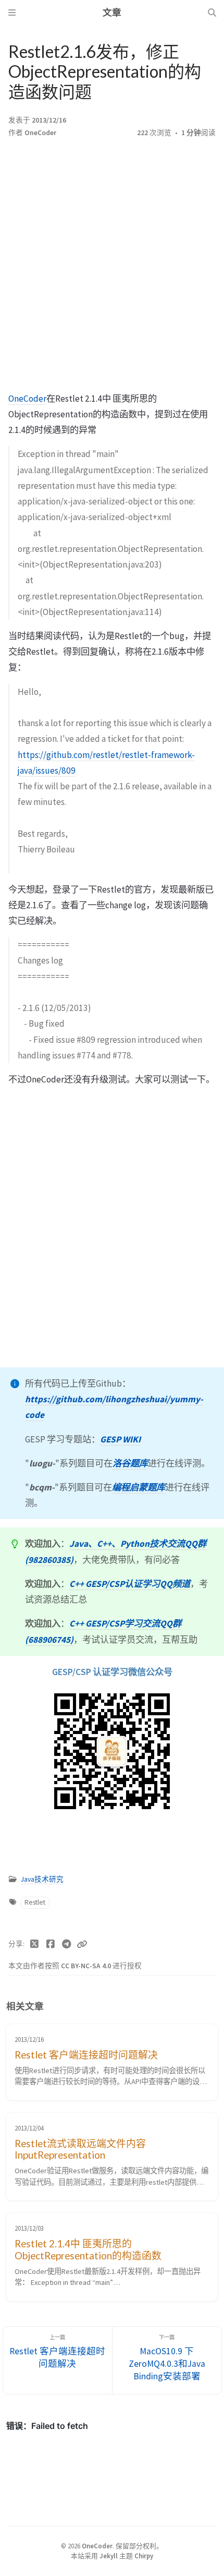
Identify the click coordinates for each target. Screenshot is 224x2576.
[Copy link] (82, 1944)
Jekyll (109, 2556)
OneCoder (40, 133)
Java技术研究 (42, 1879)
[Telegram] (66, 1944)
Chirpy (144, 2556)
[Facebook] (51, 1944)
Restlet (35, 1902)
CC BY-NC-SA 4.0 (87, 1966)
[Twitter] (35, 1944)
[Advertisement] (112, 268)
